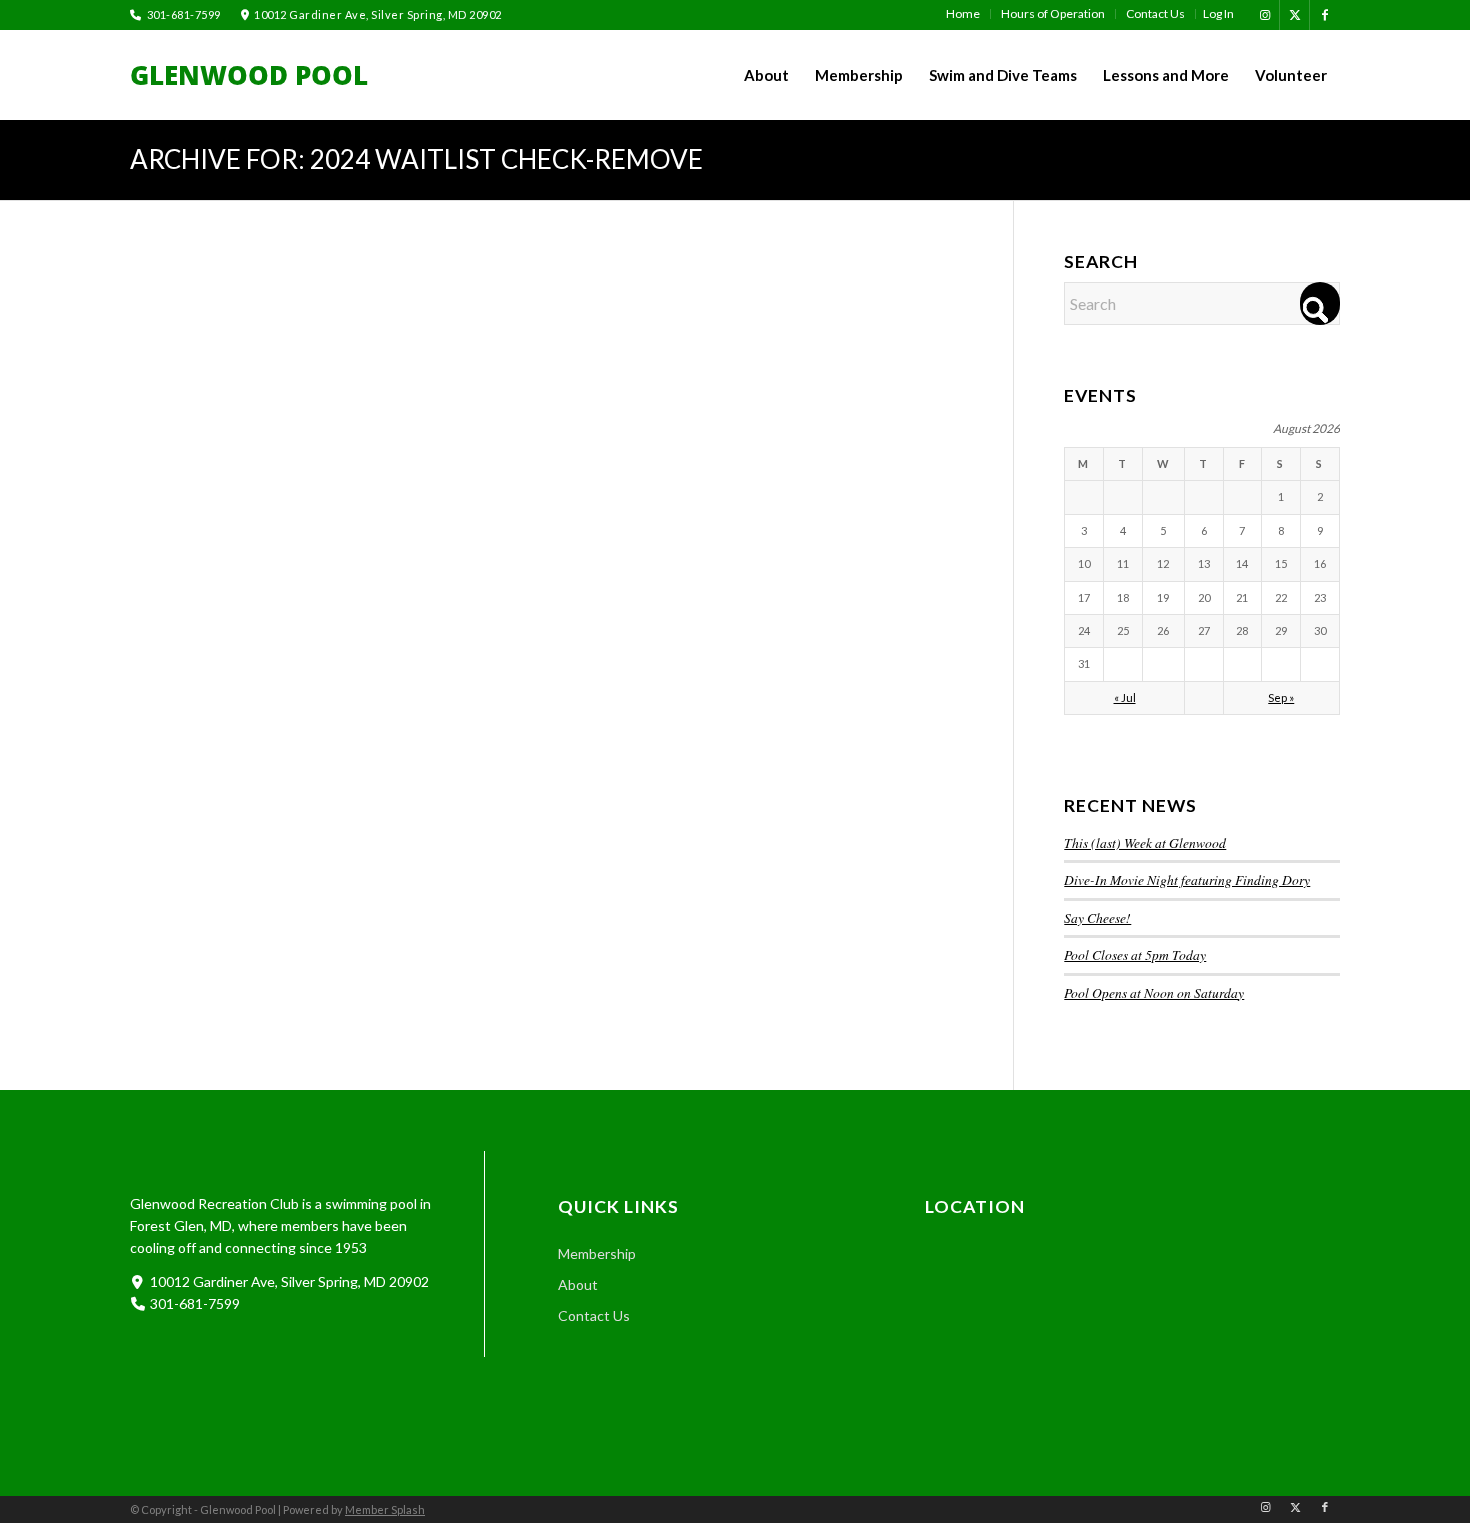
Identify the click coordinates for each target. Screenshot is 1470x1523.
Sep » (1281, 697)
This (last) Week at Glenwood (1145, 842)
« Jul (1125, 697)
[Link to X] (1294, 15)
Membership (597, 1253)
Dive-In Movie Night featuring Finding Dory (1187, 879)
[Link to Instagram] (1264, 15)
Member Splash (385, 1509)
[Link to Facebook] (1325, 15)
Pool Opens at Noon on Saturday (1154, 992)
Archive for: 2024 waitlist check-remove (416, 159)
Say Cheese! (1097, 917)
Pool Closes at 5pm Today (1135, 954)
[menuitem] (963, 14)
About (578, 1284)
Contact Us (594, 1315)
